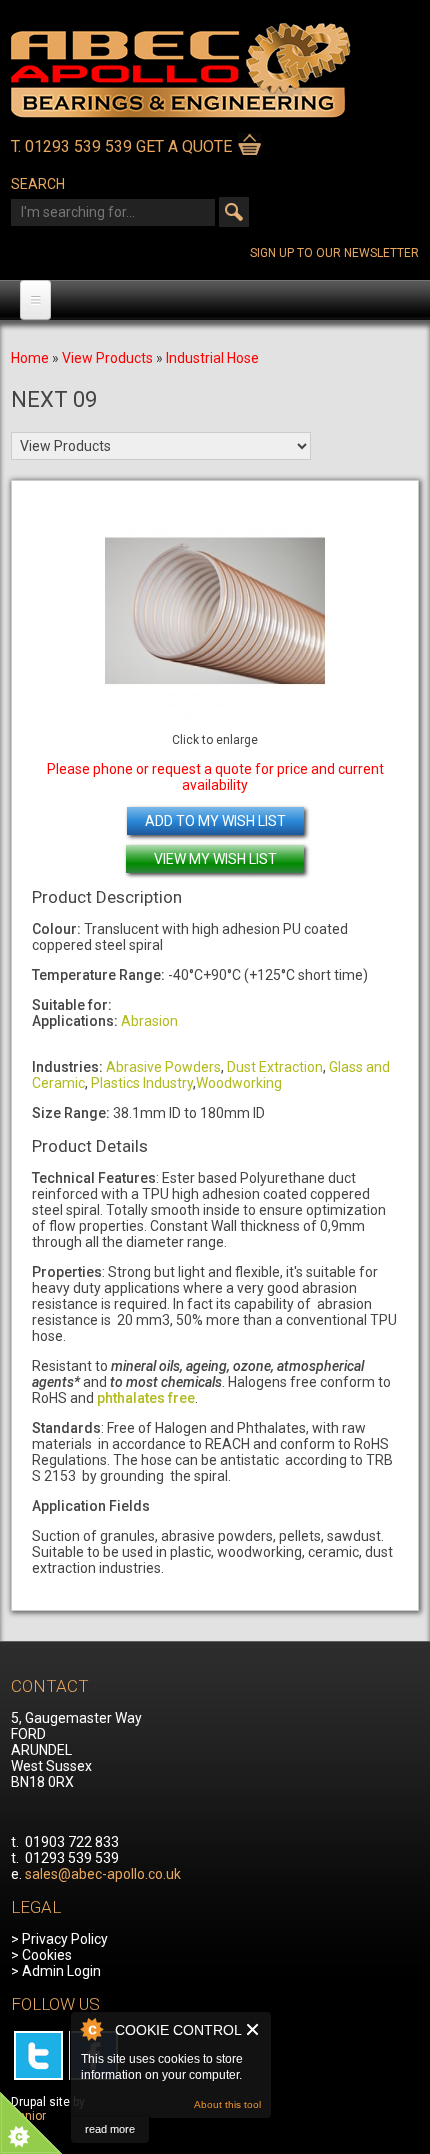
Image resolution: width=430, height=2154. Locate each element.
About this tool (227, 2104)
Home (30, 358)
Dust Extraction (275, 1067)
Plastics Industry (142, 1083)
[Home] (181, 112)
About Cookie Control (91, 2029)
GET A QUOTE (184, 146)
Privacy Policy (65, 1939)
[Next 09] (215, 611)
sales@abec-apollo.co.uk (103, 1874)
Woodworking (239, 1083)
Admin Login (61, 1971)
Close (253, 2029)
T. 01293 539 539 (71, 146)
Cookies (47, 1955)
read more (110, 2129)
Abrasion (149, 1021)
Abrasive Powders (163, 1067)
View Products (107, 358)
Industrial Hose (212, 358)
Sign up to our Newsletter (334, 253)
